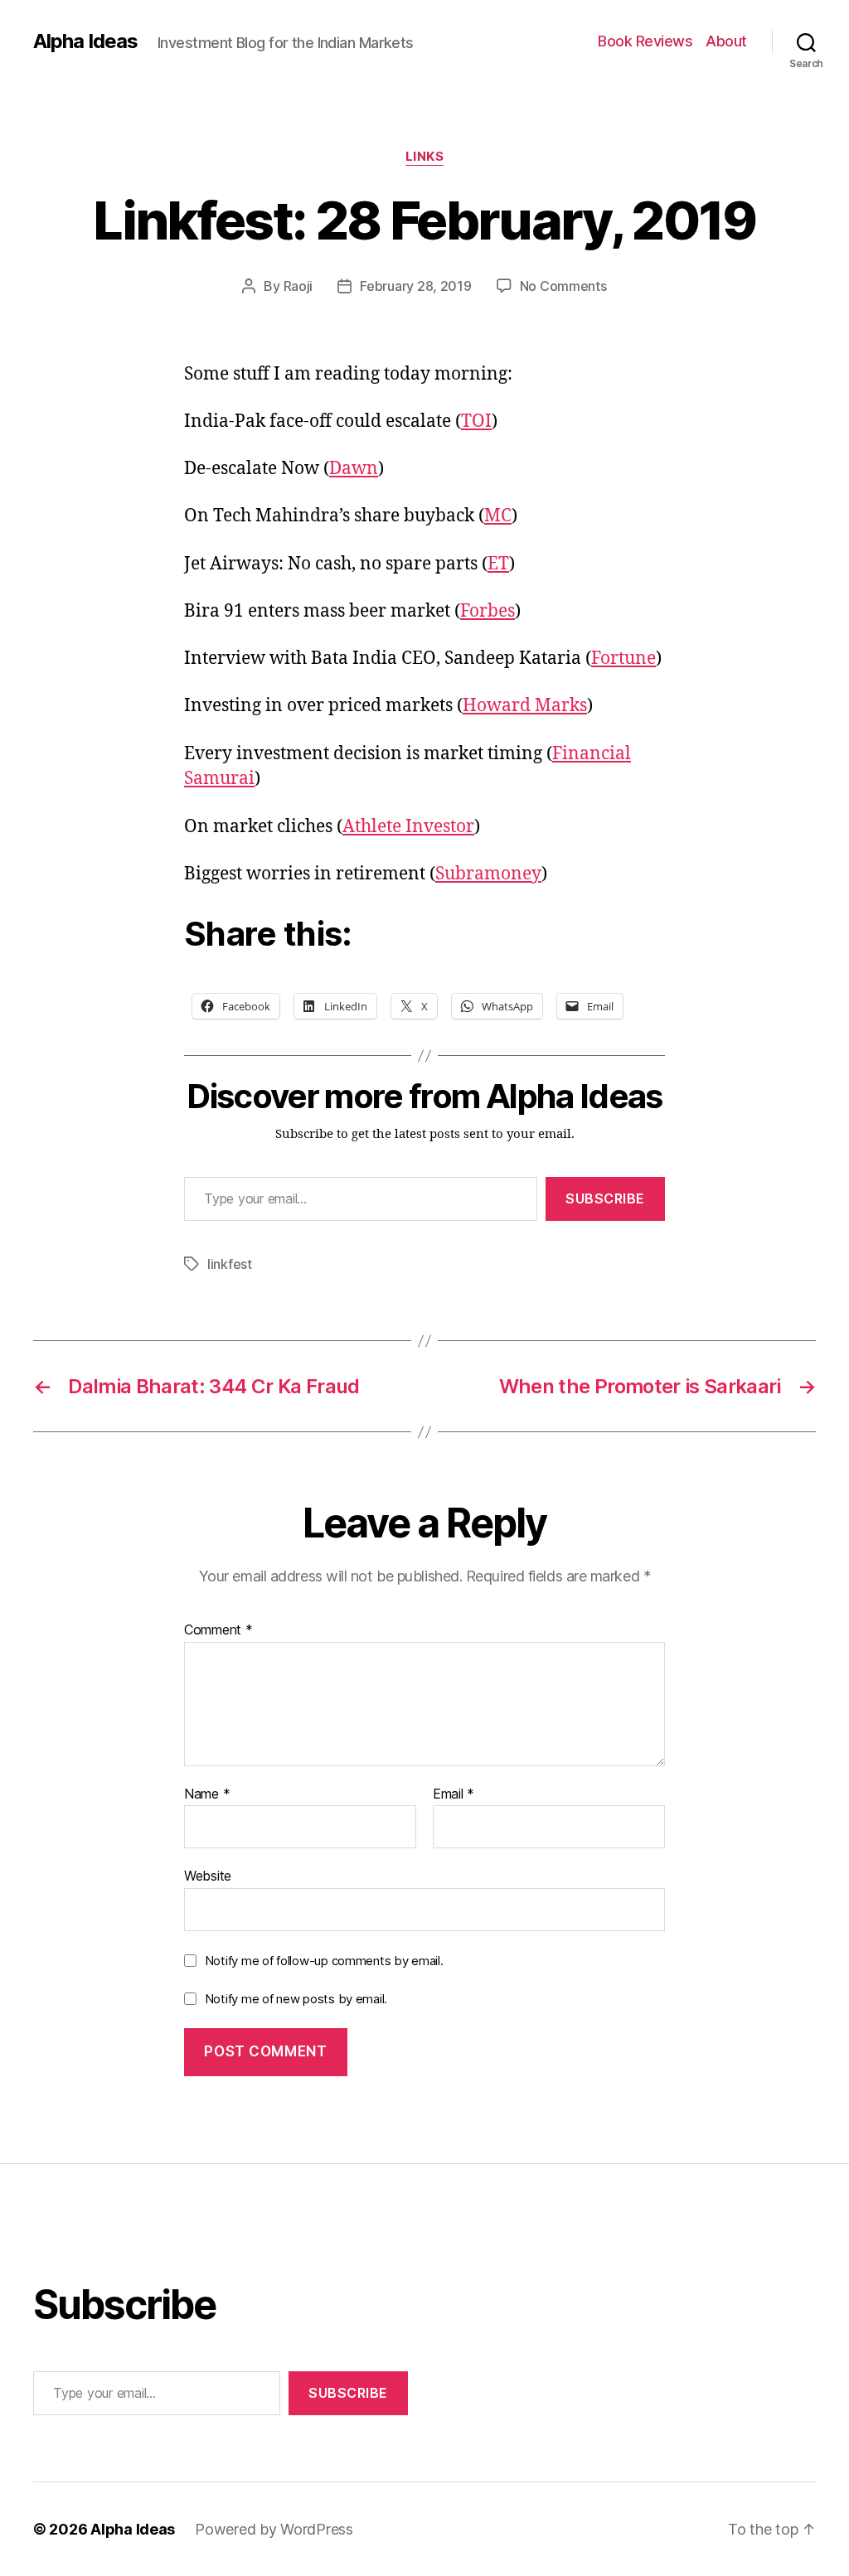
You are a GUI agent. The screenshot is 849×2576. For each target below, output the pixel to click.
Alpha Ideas (85, 41)
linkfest (230, 1264)
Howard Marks (525, 706)
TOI (476, 421)
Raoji (298, 286)
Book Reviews (645, 41)
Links (425, 157)
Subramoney (488, 874)
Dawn (354, 469)
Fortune (623, 659)
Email (454, 1794)
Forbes (488, 611)
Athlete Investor (408, 827)
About (726, 41)
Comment (218, 1630)
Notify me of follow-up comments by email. (324, 1961)
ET (498, 564)
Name (207, 1794)
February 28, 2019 (415, 286)
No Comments (563, 286)
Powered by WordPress (274, 2529)
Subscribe (605, 1198)
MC (498, 516)
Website (208, 1876)
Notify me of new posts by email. (296, 1999)
